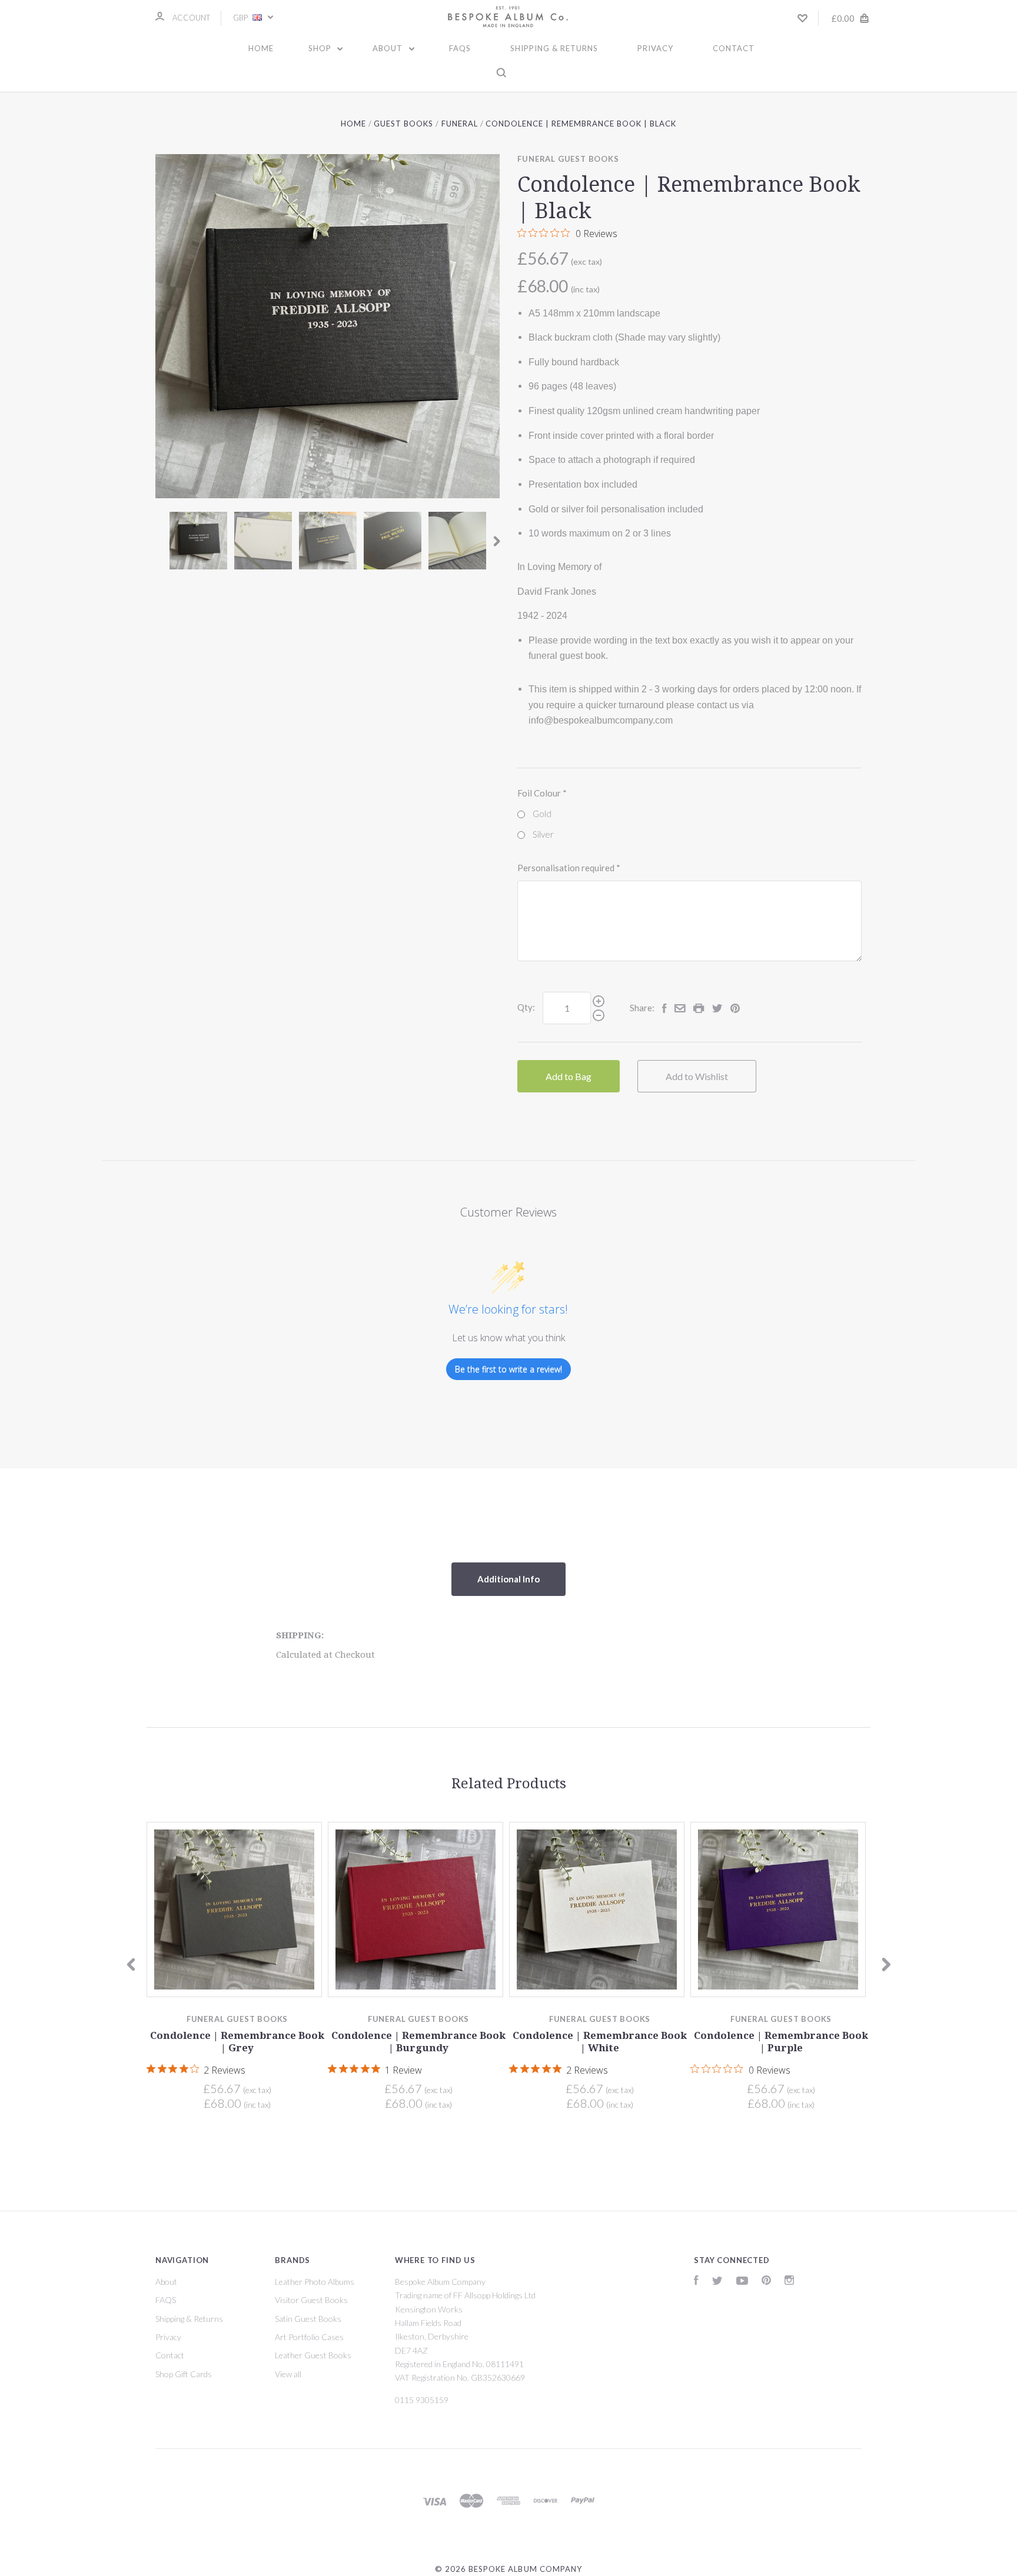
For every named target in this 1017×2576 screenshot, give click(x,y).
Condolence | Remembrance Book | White (600, 2042)
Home (261, 48)
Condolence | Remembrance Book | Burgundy (418, 2042)
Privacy (655, 48)
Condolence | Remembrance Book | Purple (781, 2042)
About (389, 48)
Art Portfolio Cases (309, 2337)
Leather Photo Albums (315, 2282)
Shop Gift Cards (184, 2374)
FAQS (460, 48)
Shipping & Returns (554, 48)
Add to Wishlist (697, 1076)
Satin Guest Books (308, 2319)
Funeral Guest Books (568, 159)
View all (288, 2374)
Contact (734, 48)
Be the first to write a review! (508, 1369)
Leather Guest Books (313, 2355)
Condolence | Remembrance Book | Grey (237, 2042)
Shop (321, 48)
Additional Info (508, 1579)
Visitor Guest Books (311, 2300)
